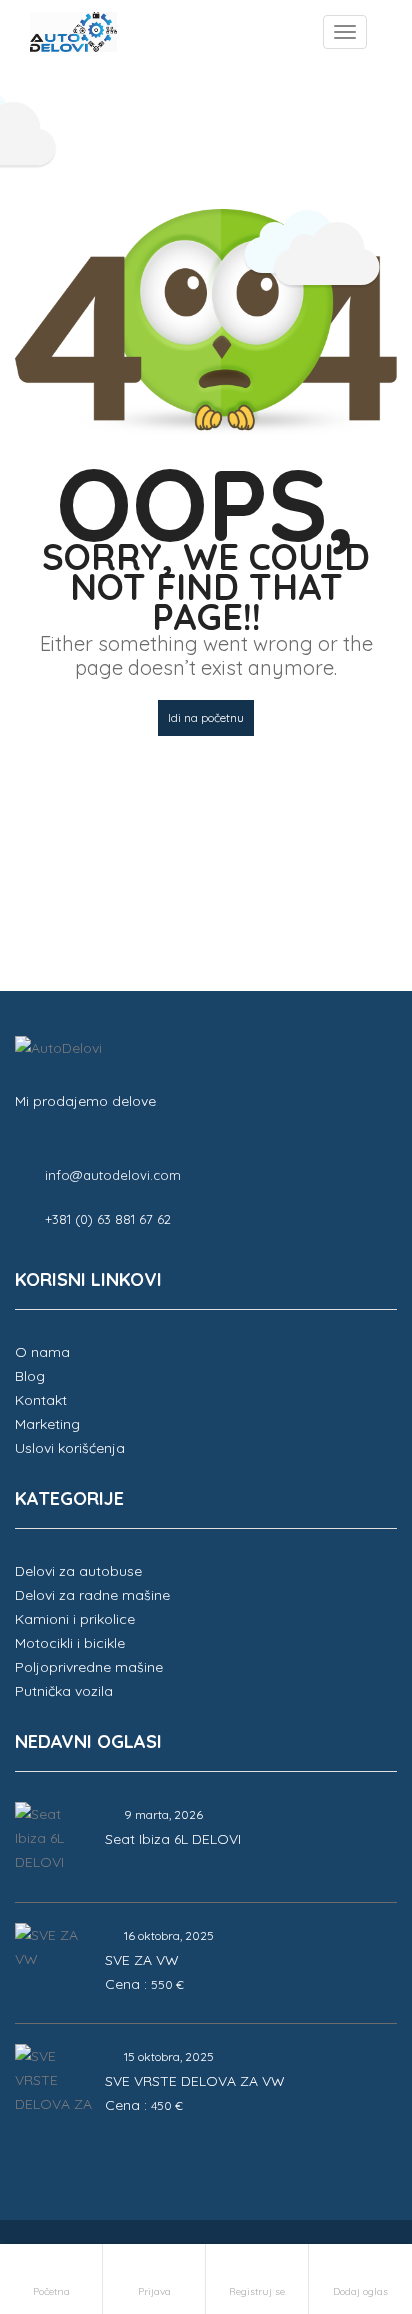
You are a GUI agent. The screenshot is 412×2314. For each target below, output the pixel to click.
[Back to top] (347, 2189)
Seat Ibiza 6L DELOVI (173, 1839)
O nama (42, 1352)
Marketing (47, 1424)
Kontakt (41, 1400)
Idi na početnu (206, 717)
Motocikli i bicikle (70, 1643)
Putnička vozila (64, 1691)
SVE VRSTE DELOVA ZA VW (195, 2081)
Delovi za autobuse (78, 1571)
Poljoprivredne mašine (89, 1667)
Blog (30, 1376)
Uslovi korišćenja (70, 1448)
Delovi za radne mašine (92, 1595)
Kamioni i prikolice (75, 1619)
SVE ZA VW (142, 1960)
